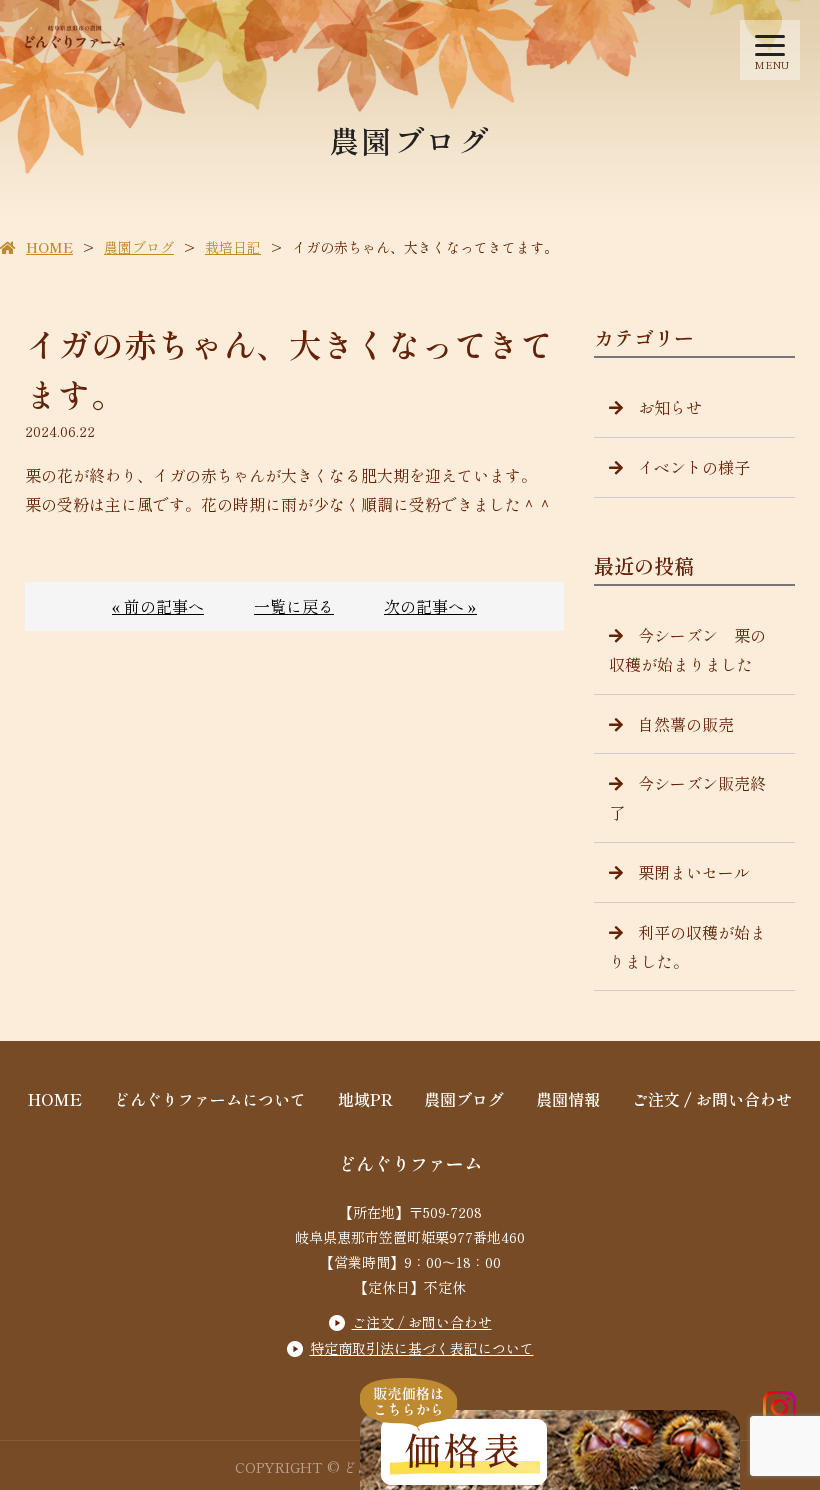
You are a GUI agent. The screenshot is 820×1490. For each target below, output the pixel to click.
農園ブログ (139, 247)
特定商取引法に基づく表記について (422, 1348)
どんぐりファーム (410, 1163)
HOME (49, 247)
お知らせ (670, 407)
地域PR (365, 1099)
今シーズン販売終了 (687, 797)
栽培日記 (233, 247)
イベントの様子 (694, 467)
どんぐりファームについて (210, 1099)
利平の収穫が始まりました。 (687, 946)
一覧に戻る (294, 606)
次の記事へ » (430, 606)
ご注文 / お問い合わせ (712, 1099)
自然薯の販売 (686, 724)
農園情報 (568, 1099)
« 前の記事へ (158, 606)
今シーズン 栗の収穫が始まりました (687, 649)
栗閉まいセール (694, 872)
